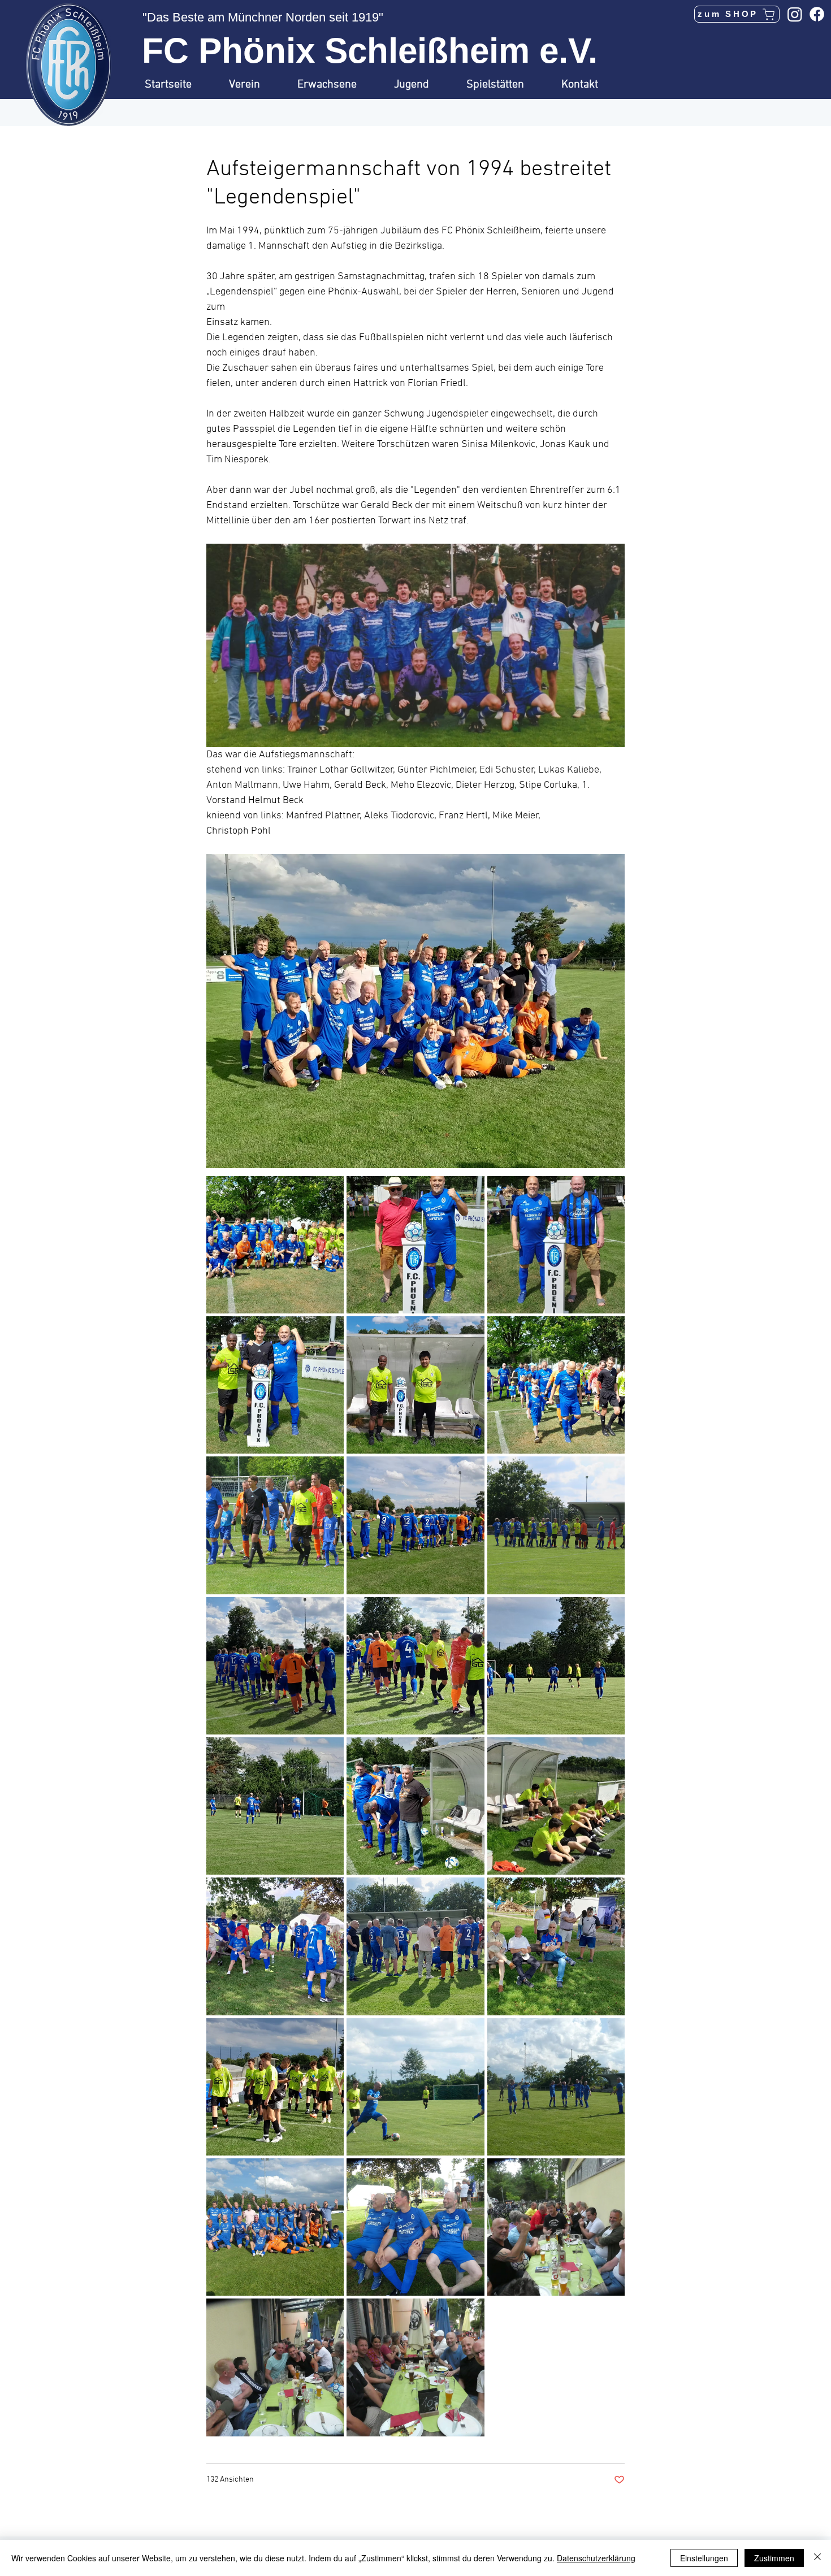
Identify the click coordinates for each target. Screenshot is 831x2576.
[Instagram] (795, 14)
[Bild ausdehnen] (275, 1245)
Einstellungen (704, 2558)
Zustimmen (774, 2558)
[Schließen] (817, 2558)
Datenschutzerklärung (596, 2558)
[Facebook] (817, 14)
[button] (255, 85)
